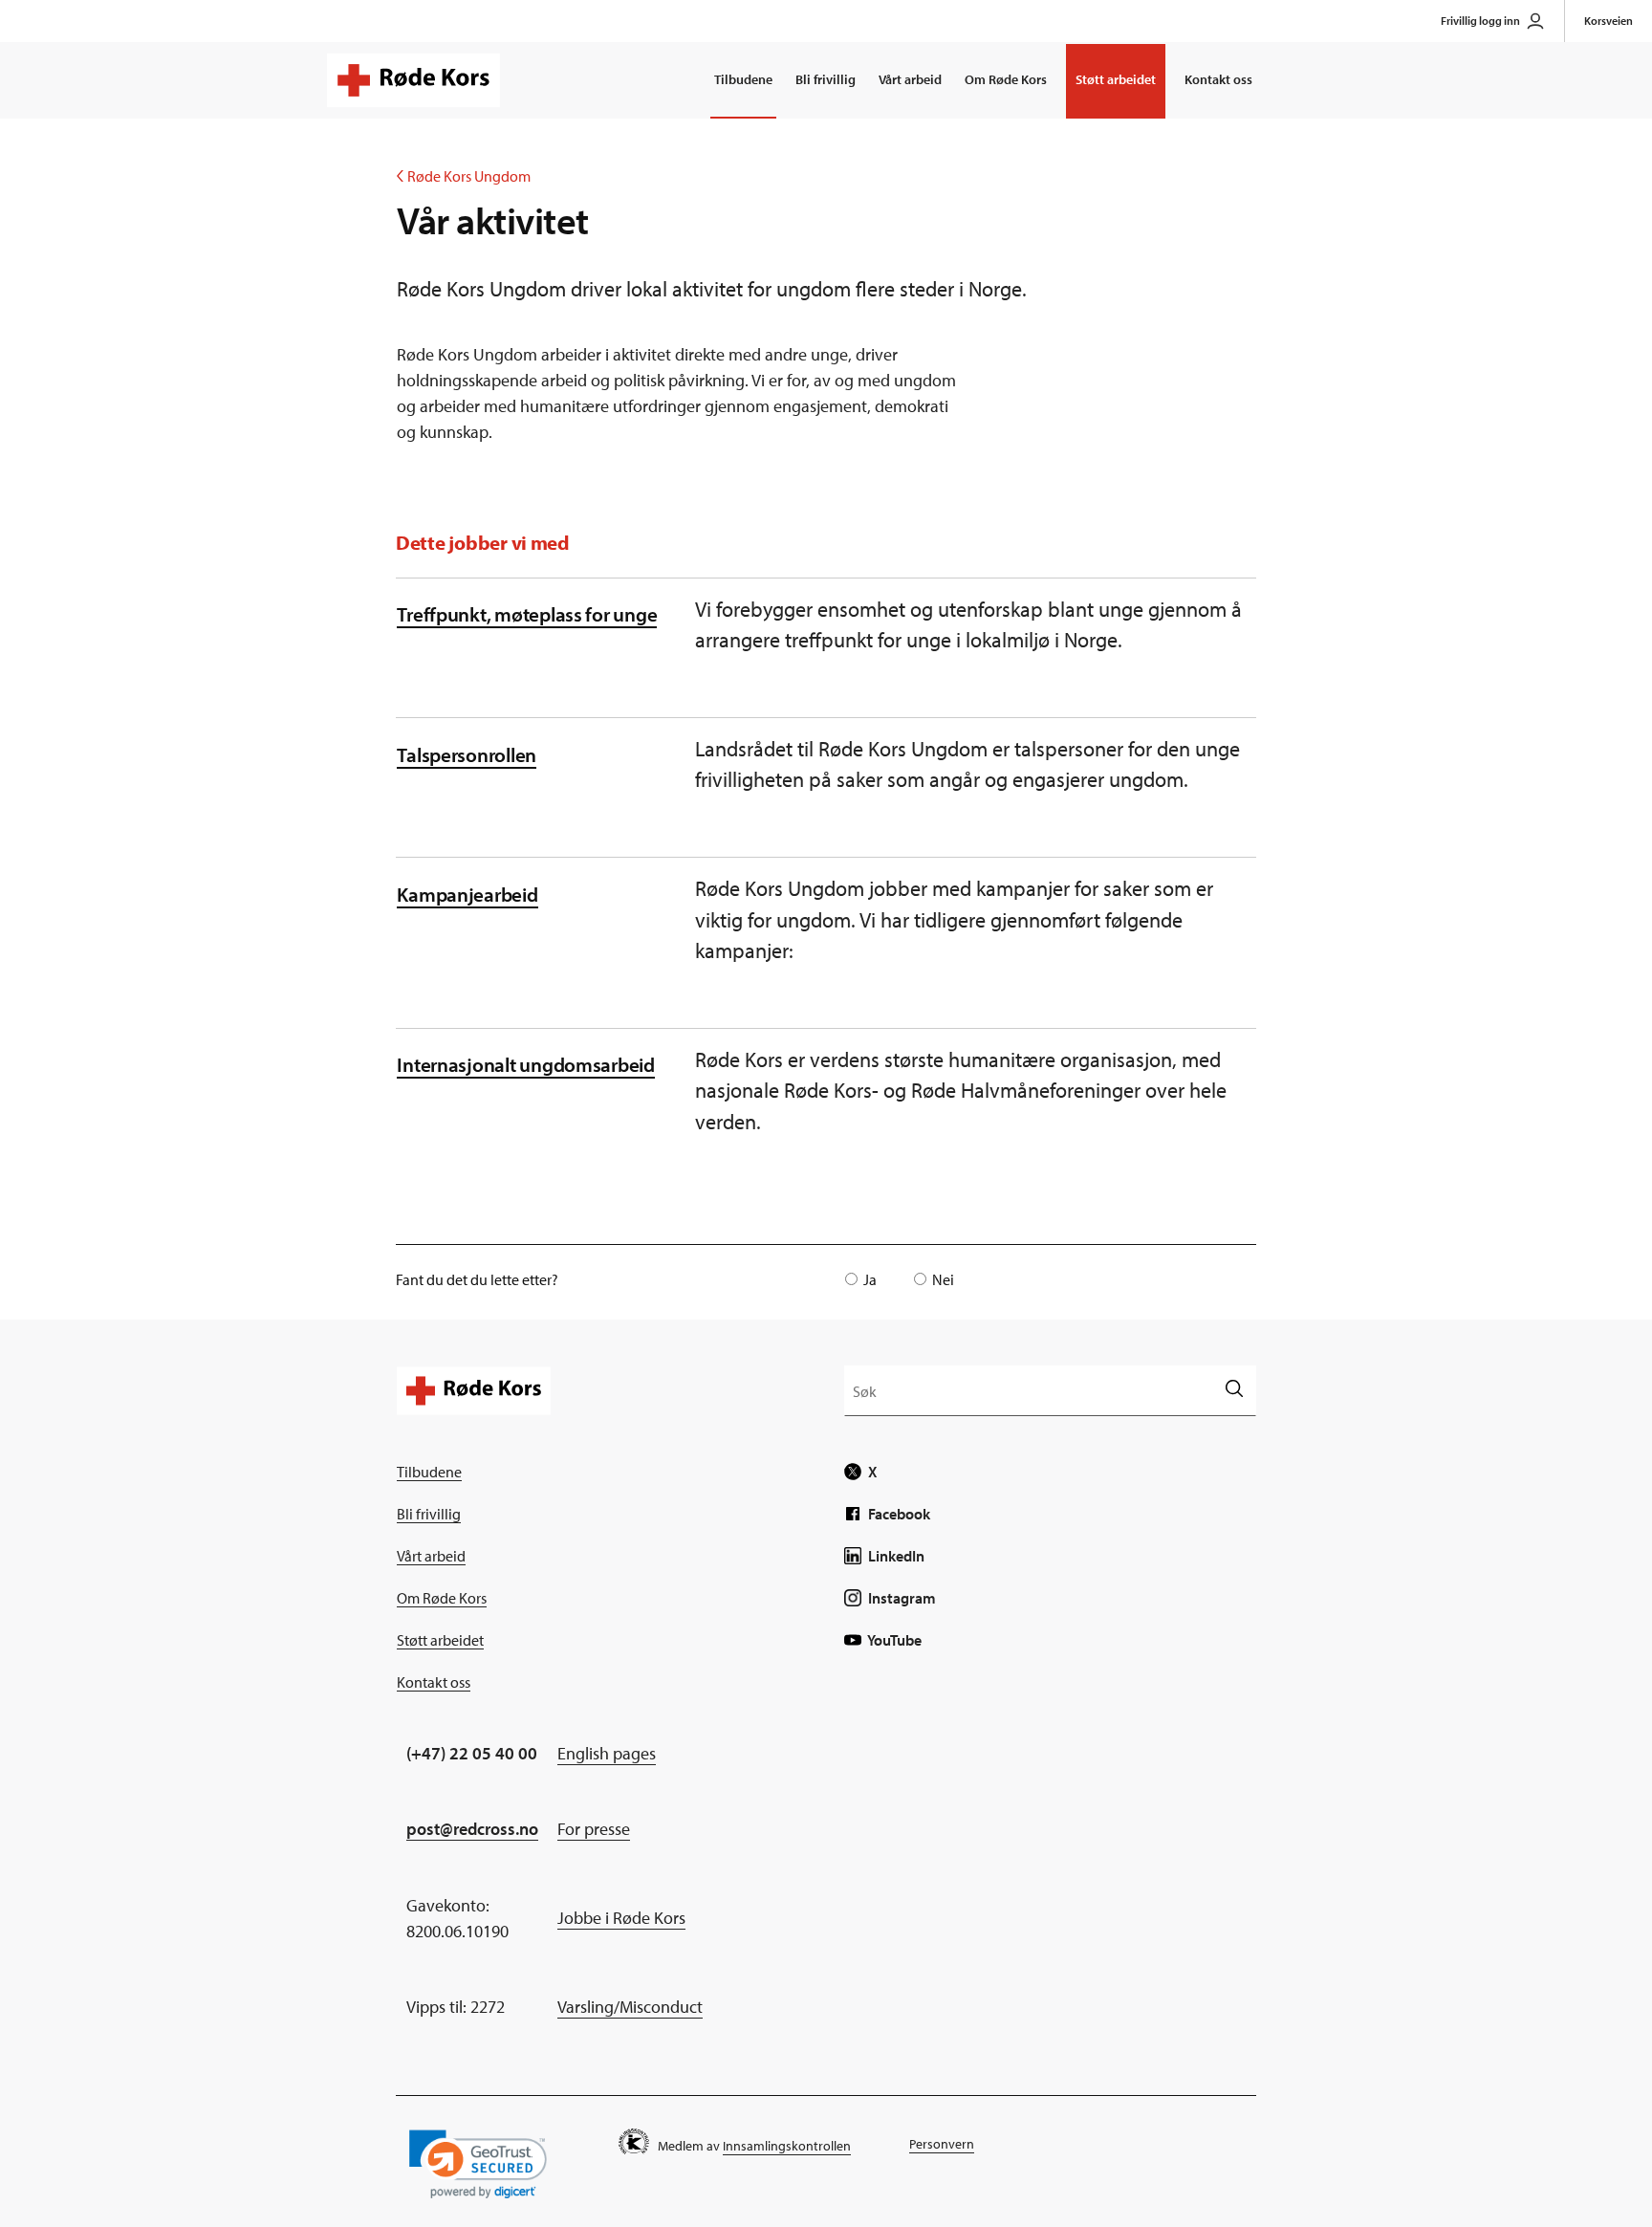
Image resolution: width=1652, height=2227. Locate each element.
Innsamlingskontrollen (787, 2146)
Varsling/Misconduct (630, 2007)
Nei (943, 1279)
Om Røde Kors (1006, 79)
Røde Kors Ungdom (464, 176)
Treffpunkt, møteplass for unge (527, 613)
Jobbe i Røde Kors (621, 1918)
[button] (478, 2164)
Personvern (942, 2144)
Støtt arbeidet (1116, 79)
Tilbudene (743, 79)
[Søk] (1234, 1390)
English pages (607, 1753)
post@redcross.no (472, 1829)
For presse (594, 1829)
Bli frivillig (826, 79)
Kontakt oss (1218, 79)
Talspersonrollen (467, 754)
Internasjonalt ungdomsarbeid (526, 1064)
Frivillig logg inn (1480, 21)
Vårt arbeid (910, 79)
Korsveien (1609, 21)
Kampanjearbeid (467, 894)
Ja (870, 1279)
